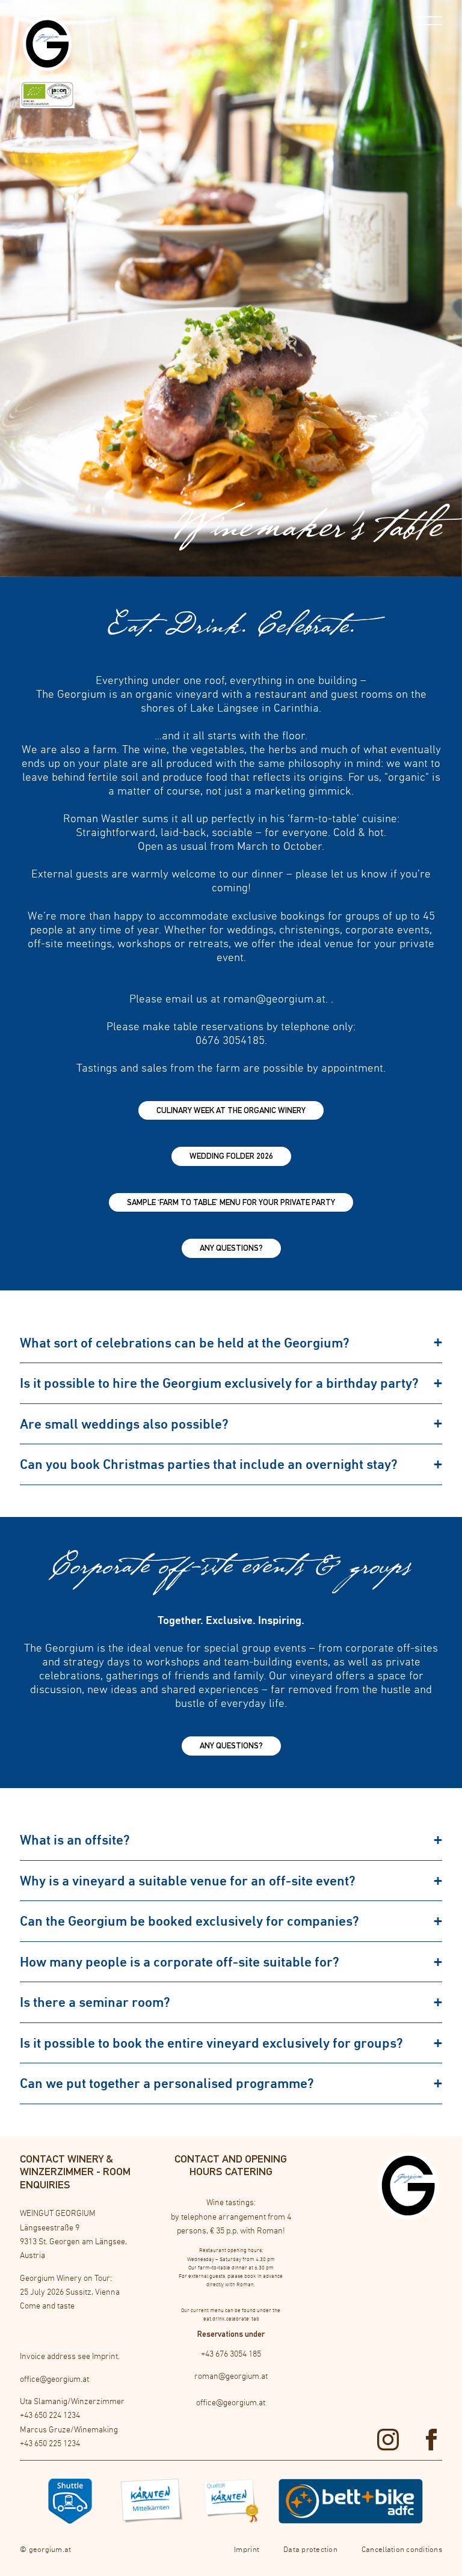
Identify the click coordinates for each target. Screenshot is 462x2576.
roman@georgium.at (231, 2376)
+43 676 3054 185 (231, 2354)
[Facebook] (431, 2440)
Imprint (105, 2356)
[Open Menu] (430, 21)
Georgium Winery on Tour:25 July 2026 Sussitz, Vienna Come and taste (70, 2292)
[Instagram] (388, 2440)
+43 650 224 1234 (50, 2415)
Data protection (310, 2549)
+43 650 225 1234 (50, 2443)
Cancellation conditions (402, 2549)
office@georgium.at (54, 2379)
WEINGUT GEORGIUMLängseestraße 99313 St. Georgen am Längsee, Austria (73, 2234)
